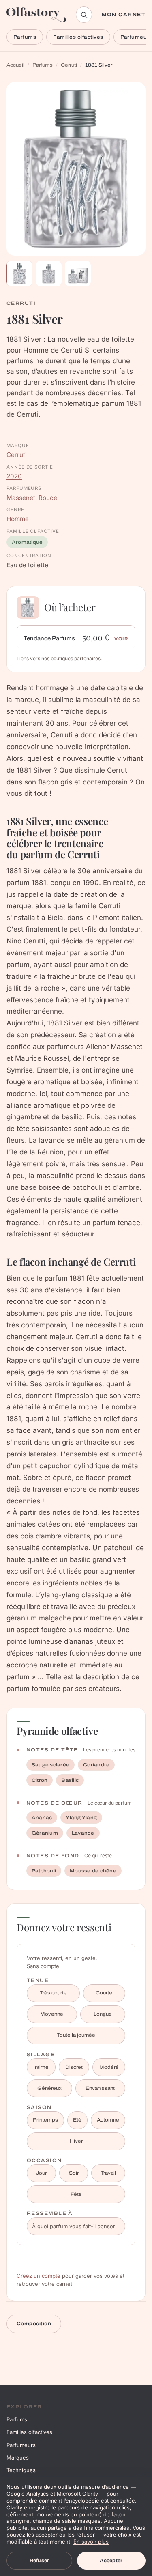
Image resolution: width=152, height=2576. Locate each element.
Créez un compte (39, 2276)
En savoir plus (91, 2542)
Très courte (53, 1993)
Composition (34, 2324)
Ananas (42, 1818)
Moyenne (52, 2014)
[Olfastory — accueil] (36, 15)
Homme (18, 519)
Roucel (49, 498)
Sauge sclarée (50, 1765)
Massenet (21, 498)
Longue (103, 2014)
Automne (108, 2120)
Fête (76, 2194)
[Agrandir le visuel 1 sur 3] (76, 169)
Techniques (21, 2470)
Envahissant (100, 2088)
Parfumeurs (21, 2445)
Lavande (83, 1833)
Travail (108, 2173)
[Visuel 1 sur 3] (19, 274)
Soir (74, 2173)
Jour (41, 2173)
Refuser (40, 2561)
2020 (14, 476)
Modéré (109, 2067)
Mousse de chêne (93, 1871)
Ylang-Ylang (81, 1818)
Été (77, 2120)
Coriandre (96, 1765)
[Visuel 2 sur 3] (49, 274)
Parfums (25, 37)
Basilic (70, 1780)
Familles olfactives (78, 37)
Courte (104, 1993)
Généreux (49, 2088)
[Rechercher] (84, 15)
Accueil (15, 65)
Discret (74, 2067)
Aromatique (27, 542)
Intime (41, 2067)
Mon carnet (124, 15)
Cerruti (69, 65)
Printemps (45, 2120)
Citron (40, 1780)
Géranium (45, 1833)
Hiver (76, 2141)
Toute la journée (76, 2035)
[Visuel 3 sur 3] (78, 274)
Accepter (111, 2561)
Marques (18, 2458)
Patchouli (44, 1871)
